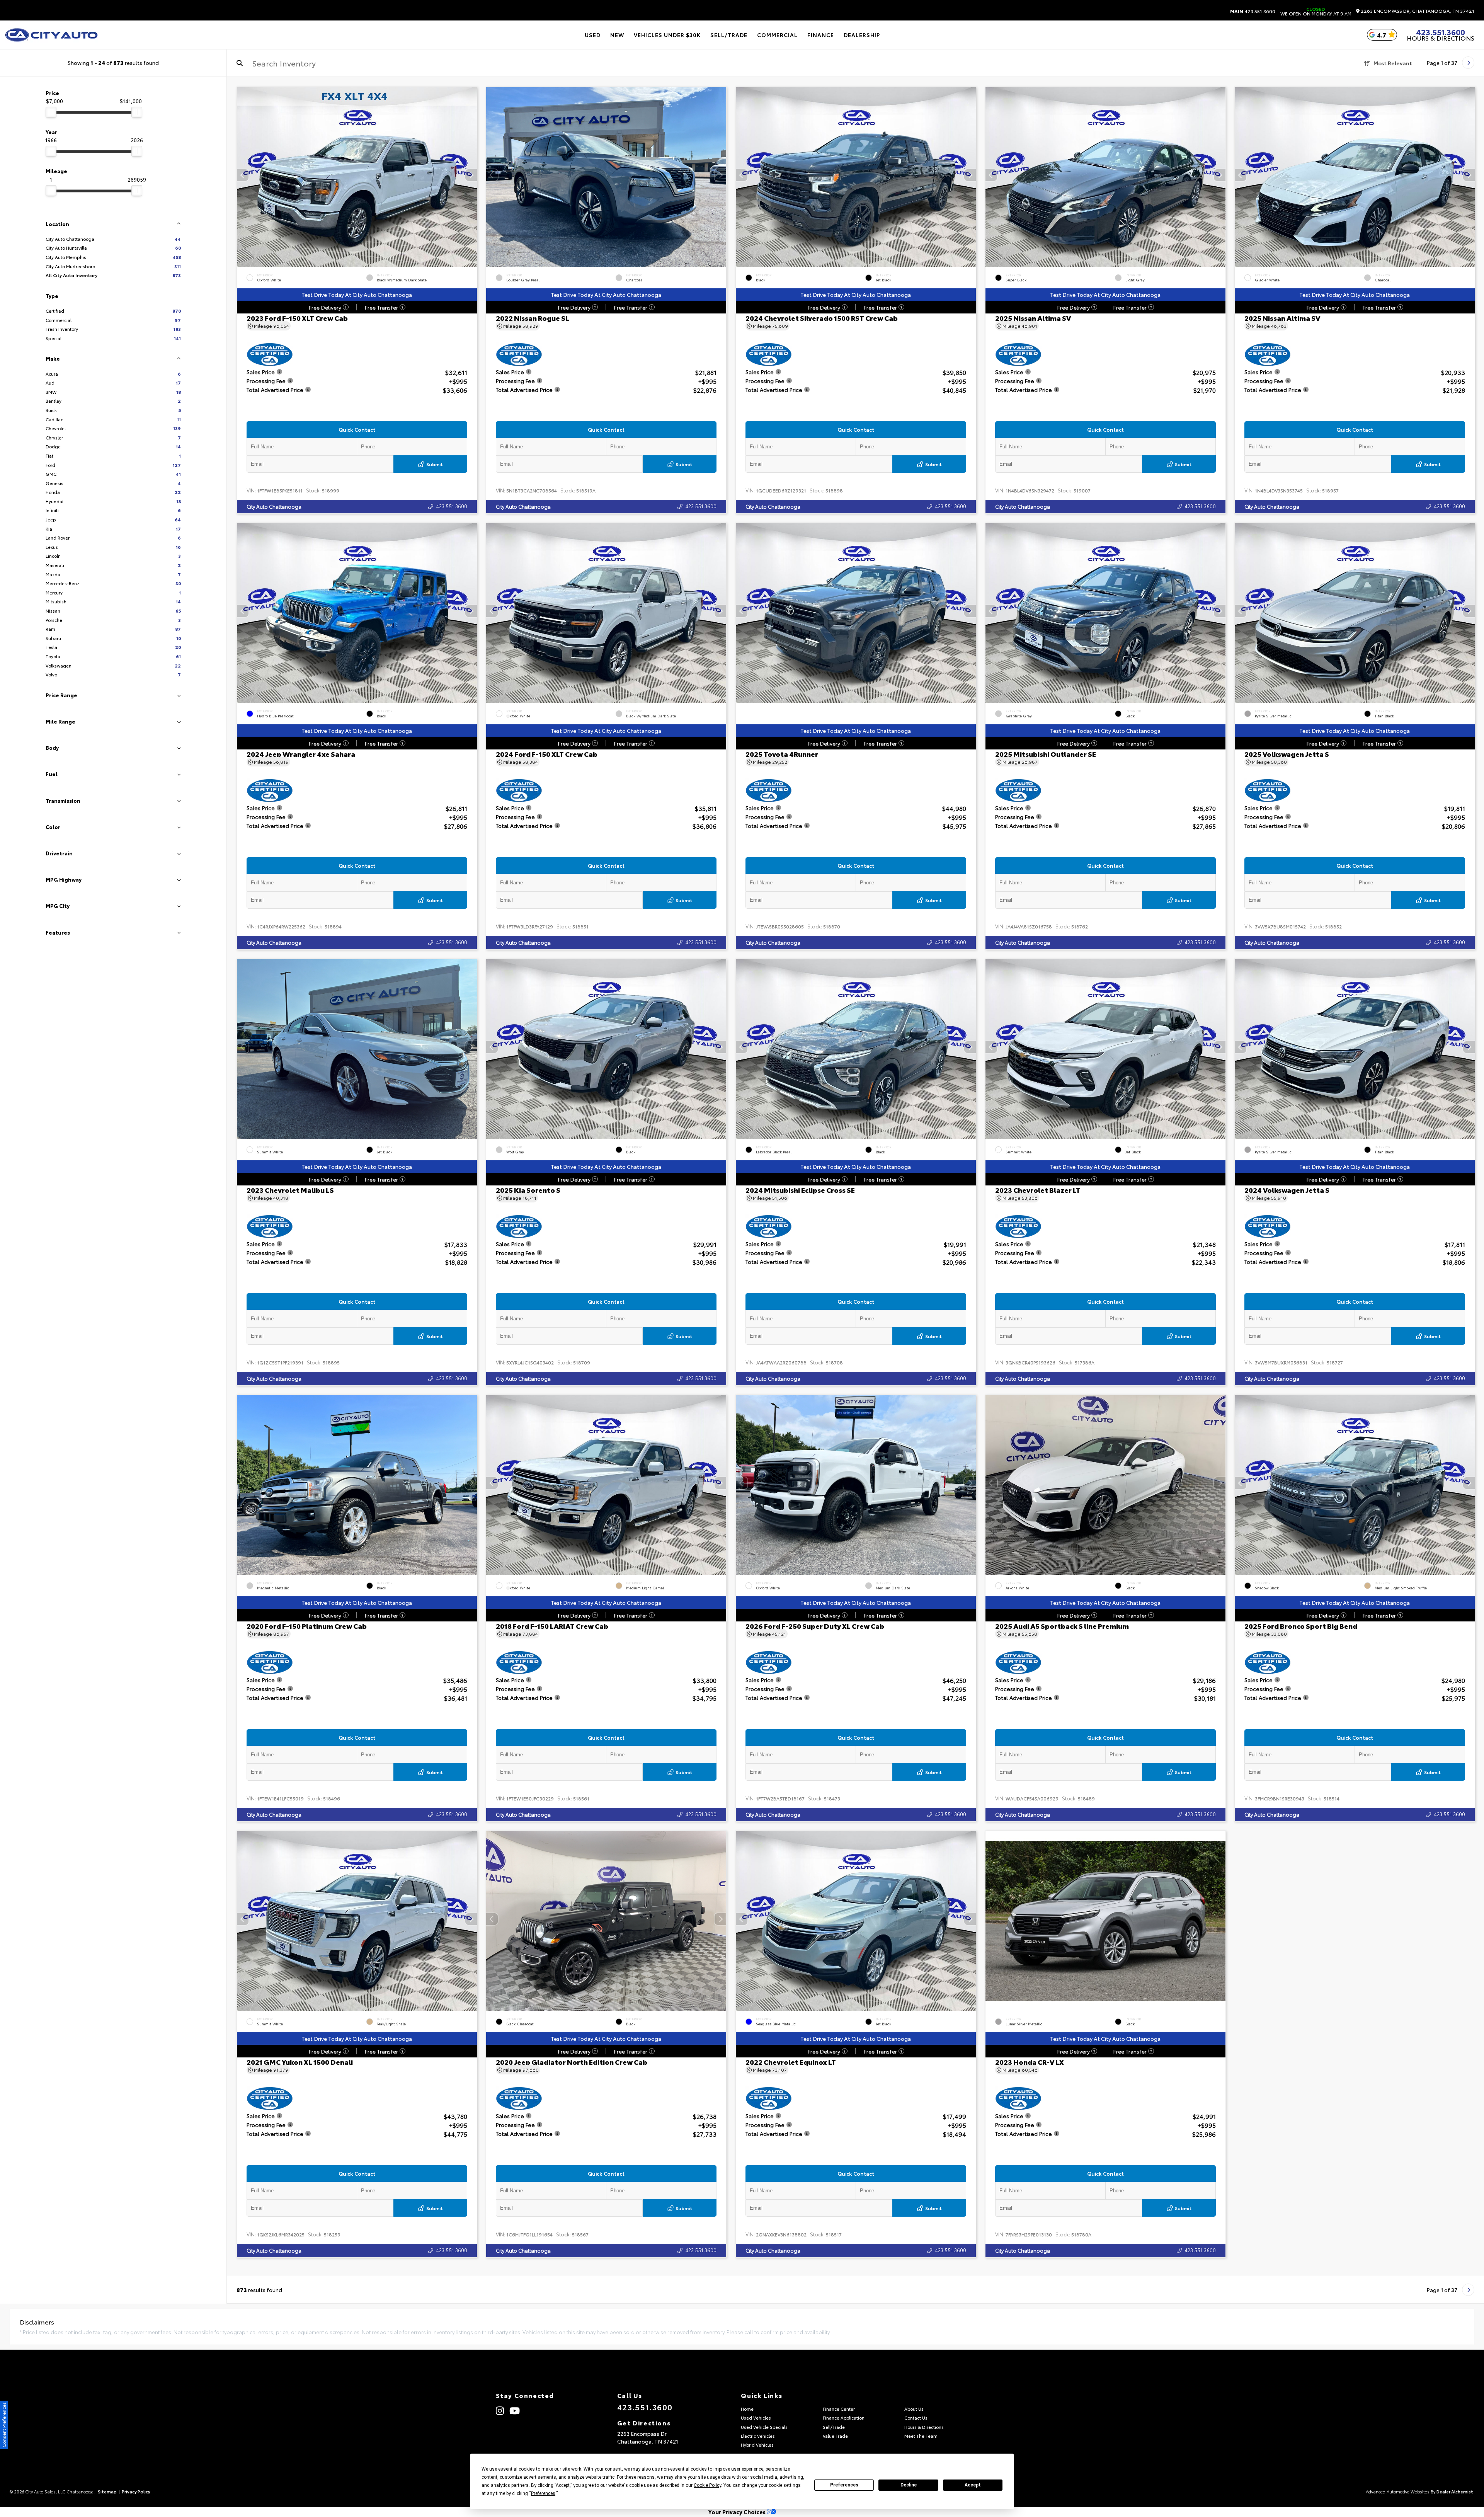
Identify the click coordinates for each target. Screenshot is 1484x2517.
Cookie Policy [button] (707, 2485)
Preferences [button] (543, 2493)
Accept (973, 2485)
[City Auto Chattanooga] (51, 35)
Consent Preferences (4, 2425)
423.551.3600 (1253, 11)
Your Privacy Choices (738, 2512)
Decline (909, 2485)
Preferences (844, 2485)
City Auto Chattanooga (274, 506)
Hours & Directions (1441, 38)
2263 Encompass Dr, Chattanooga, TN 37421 (1417, 11)
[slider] (51, 112)
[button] (471, 175)
